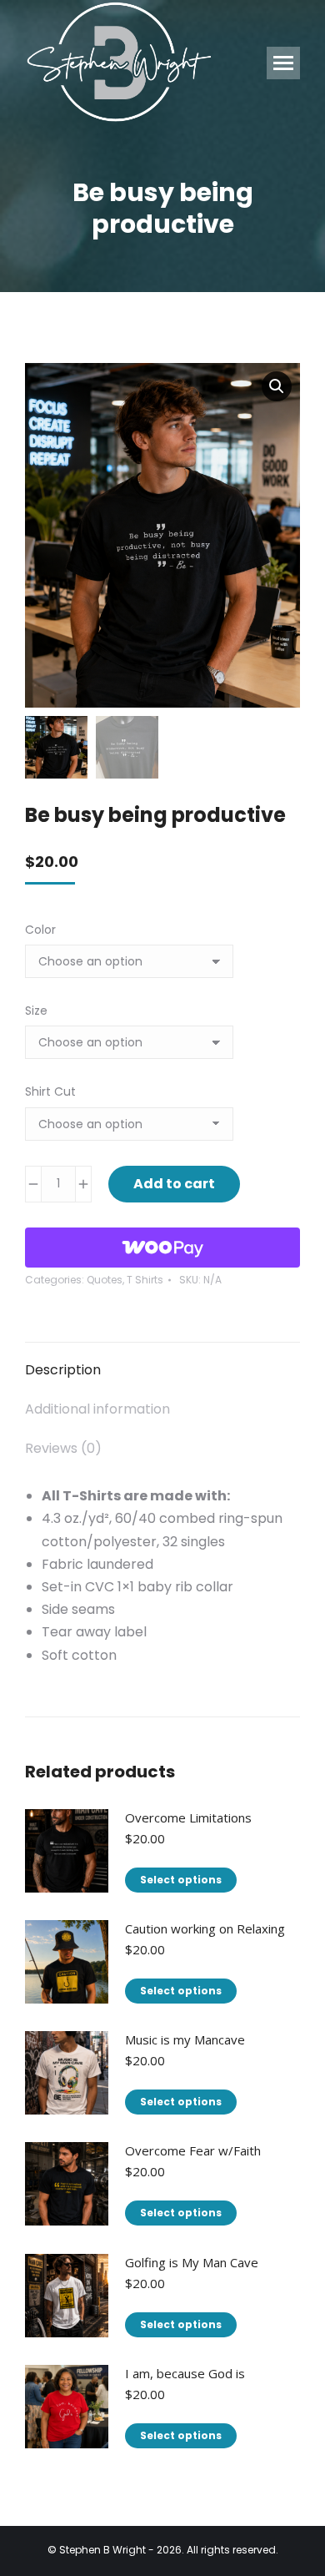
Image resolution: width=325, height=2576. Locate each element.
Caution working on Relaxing (205, 1928)
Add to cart (174, 1184)
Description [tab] (63, 1370)
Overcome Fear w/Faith (193, 2150)
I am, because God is (185, 2373)
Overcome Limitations (188, 1817)
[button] (277, 386)
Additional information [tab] (97, 1409)
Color (40, 930)
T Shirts (145, 1280)
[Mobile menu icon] (283, 63)
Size (36, 1011)
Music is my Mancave (185, 2039)
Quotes (105, 1280)
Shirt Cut (50, 1091)
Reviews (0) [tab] (63, 1448)
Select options (181, 1880)
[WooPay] (162, 1248)
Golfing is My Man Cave (192, 2262)
